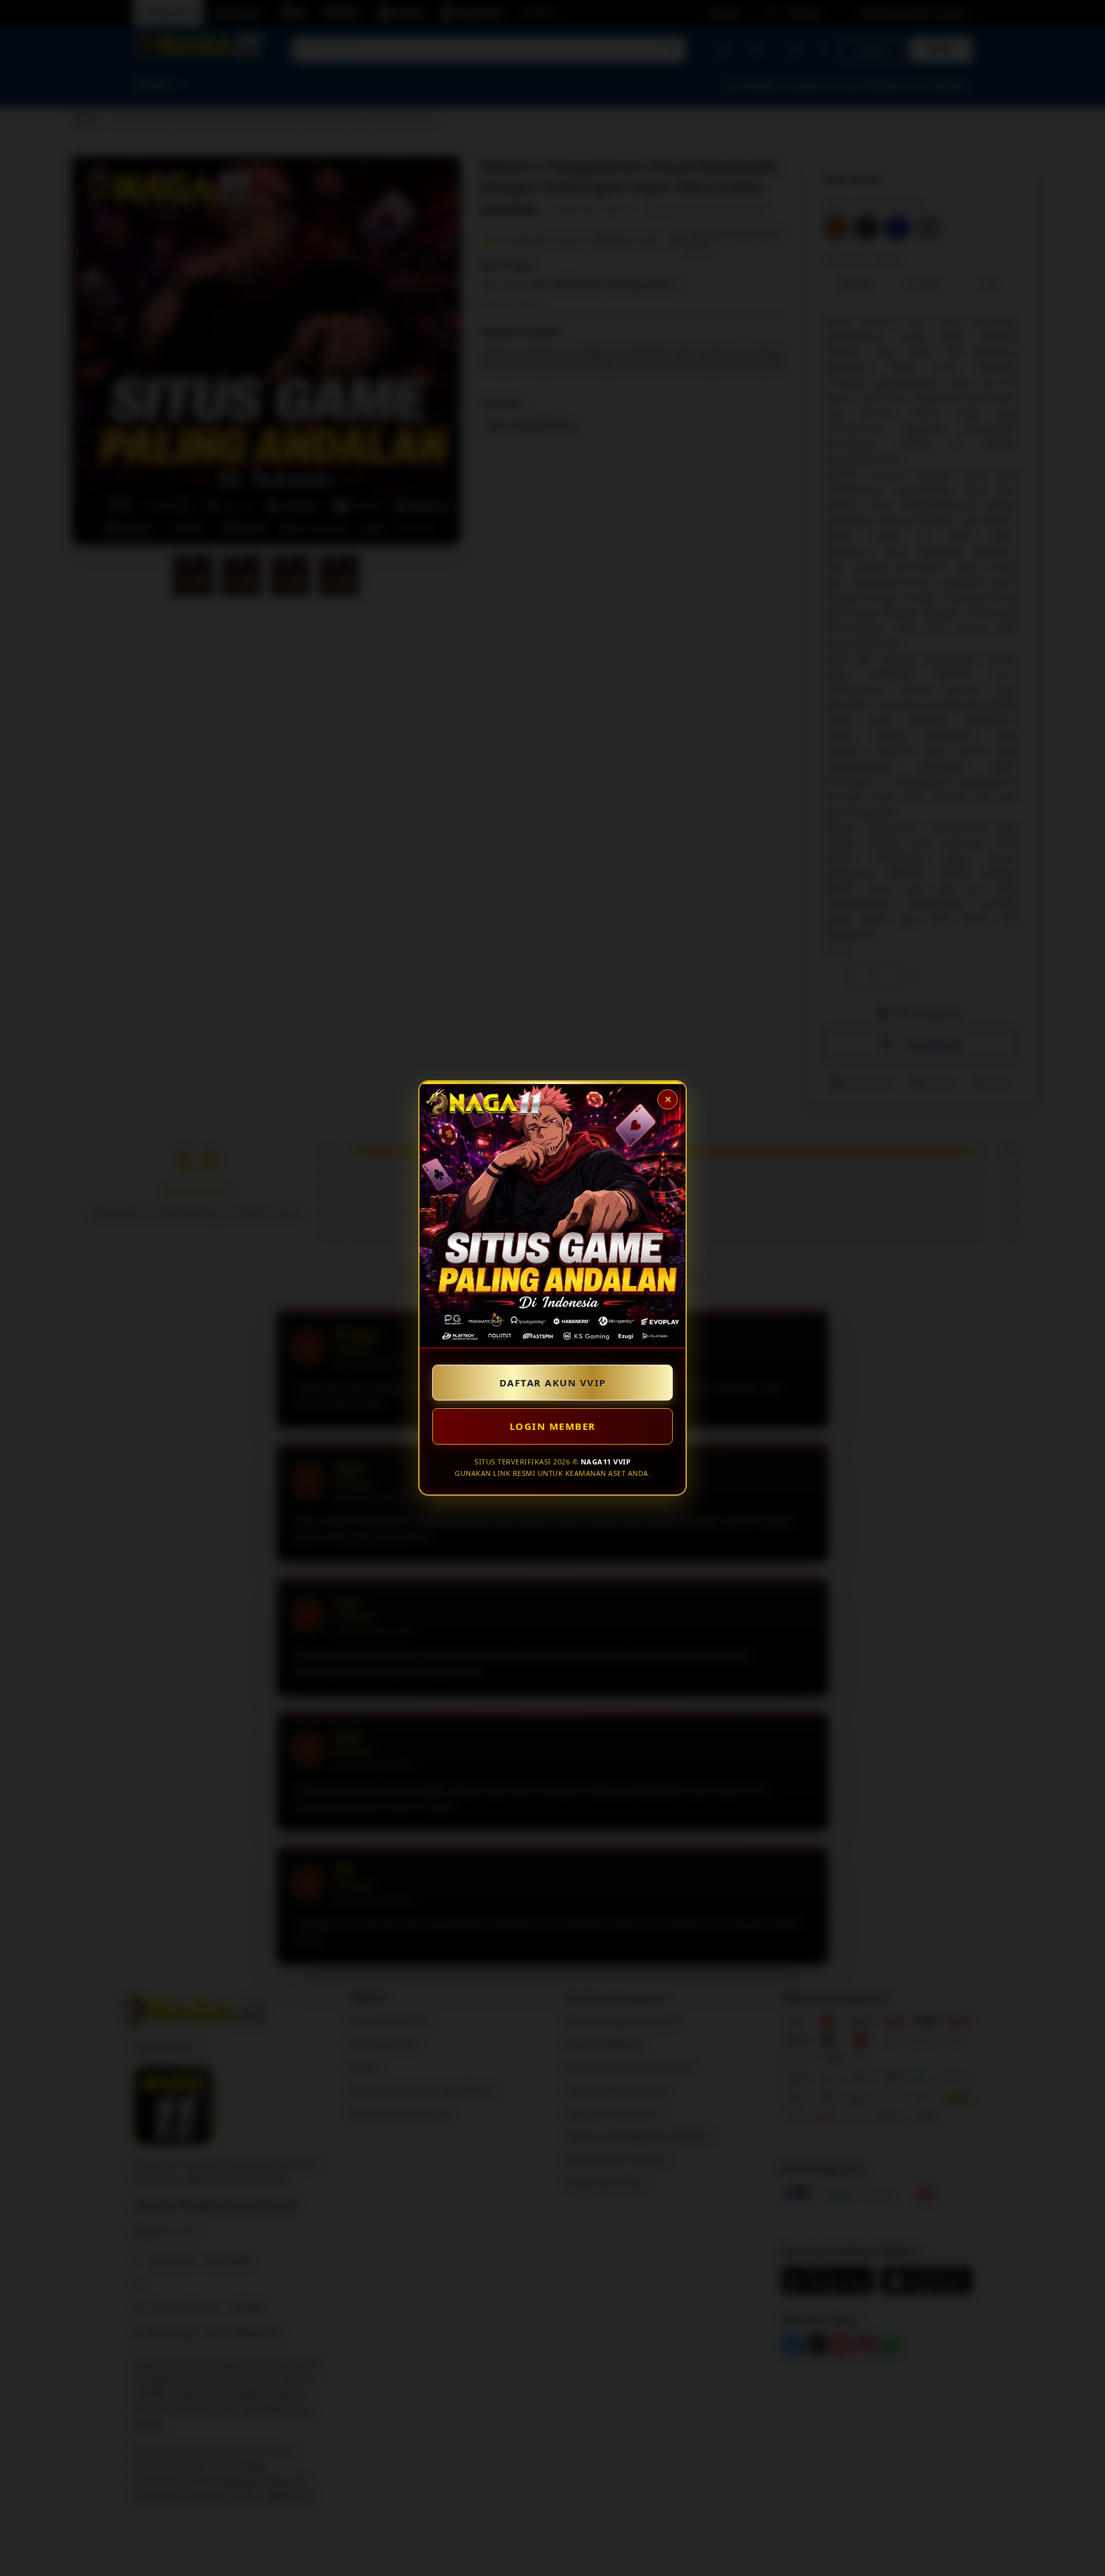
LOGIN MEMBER (553, 1426)
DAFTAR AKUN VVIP (553, 1383)
